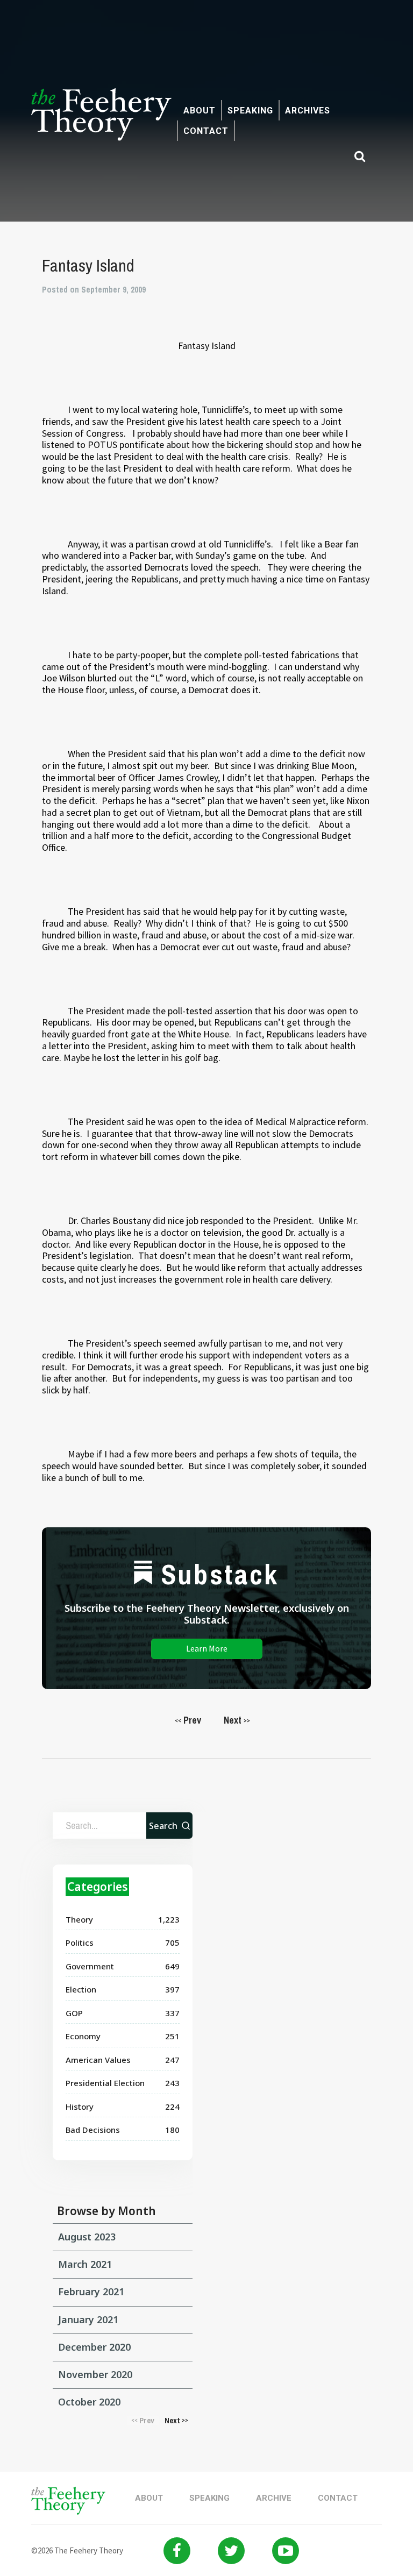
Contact (206, 131)
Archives (308, 111)
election (81, 1989)
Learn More (207, 1648)
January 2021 (88, 2319)
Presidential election (105, 2083)
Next (237, 1720)
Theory (79, 1919)
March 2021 (85, 2264)
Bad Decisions (93, 2130)
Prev (188, 1720)
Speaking (250, 111)
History (80, 2107)
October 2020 (89, 2402)
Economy (83, 2036)
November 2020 (95, 2374)
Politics (80, 1942)
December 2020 (94, 2347)
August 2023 (87, 2237)
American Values (98, 2060)
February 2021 (91, 2292)
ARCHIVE (274, 2498)
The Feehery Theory (101, 120)
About (200, 111)
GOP (74, 2013)
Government (90, 1966)
